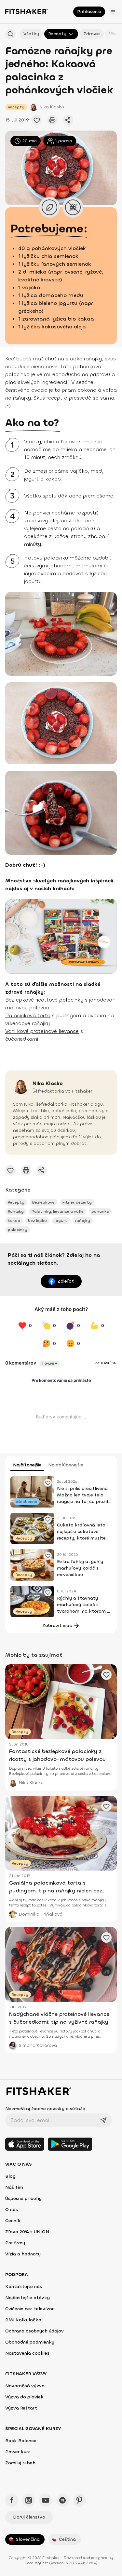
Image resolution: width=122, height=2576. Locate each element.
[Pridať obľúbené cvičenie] (37, 120)
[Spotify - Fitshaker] (62, 2500)
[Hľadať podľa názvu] (10, 34)
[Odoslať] (103, 2120)
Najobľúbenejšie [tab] (66, 1465)
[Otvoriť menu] (113, 12)
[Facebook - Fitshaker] (12, 2500)
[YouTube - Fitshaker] (46, 2500)
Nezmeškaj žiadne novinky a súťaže (45, 2109)
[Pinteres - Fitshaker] (79, 2500)
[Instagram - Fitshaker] (29, 2500)
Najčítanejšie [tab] (27, 1465)
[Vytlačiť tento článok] (52, 120)
